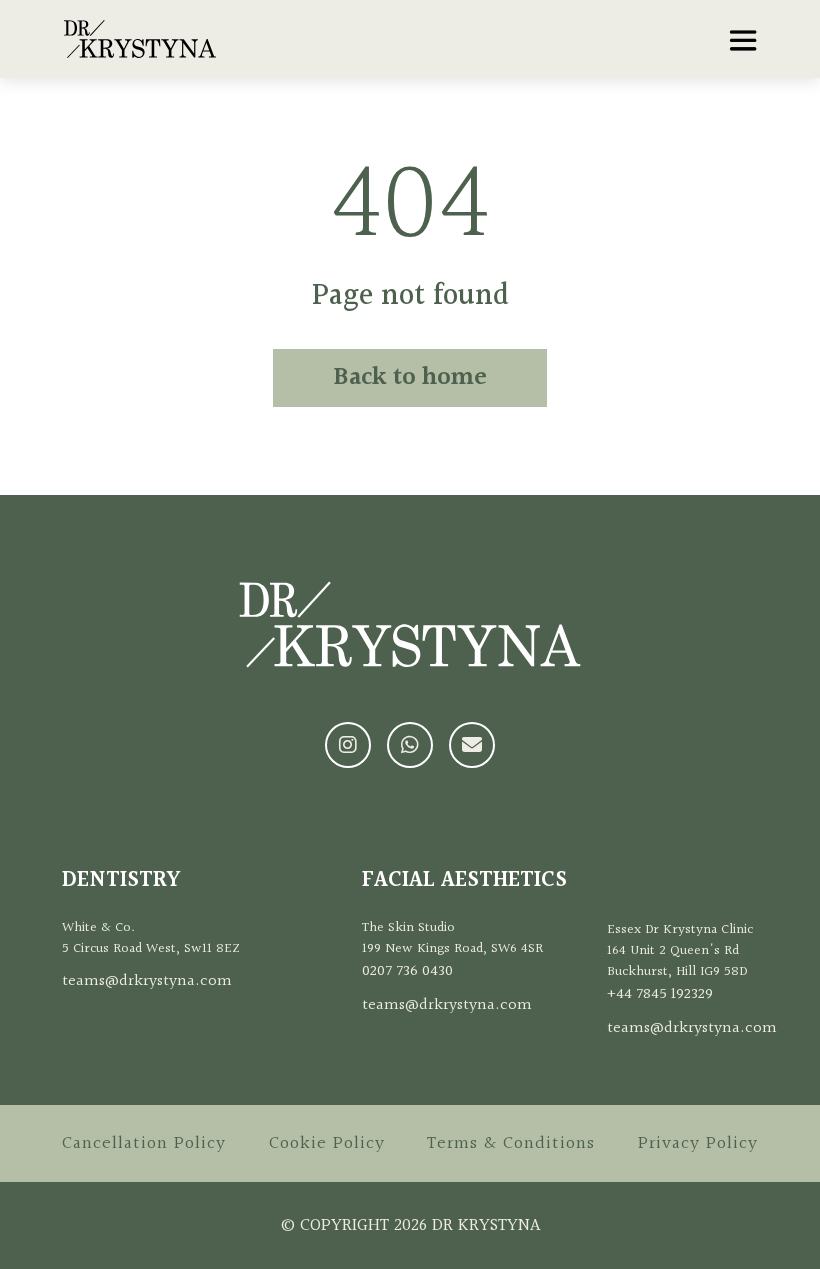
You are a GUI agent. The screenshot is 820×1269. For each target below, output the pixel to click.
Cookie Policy (327, 1143)
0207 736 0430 (407, 971)
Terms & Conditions (511, 1143)
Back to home (410, 377)
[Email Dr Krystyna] (472, 745)
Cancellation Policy (144, 1143)
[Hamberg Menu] (743, 40)
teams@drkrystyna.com (147, 981)
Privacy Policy (698, 1143)
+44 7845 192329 (660, 994)
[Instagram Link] (348, 745)
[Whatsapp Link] (410, 745)
